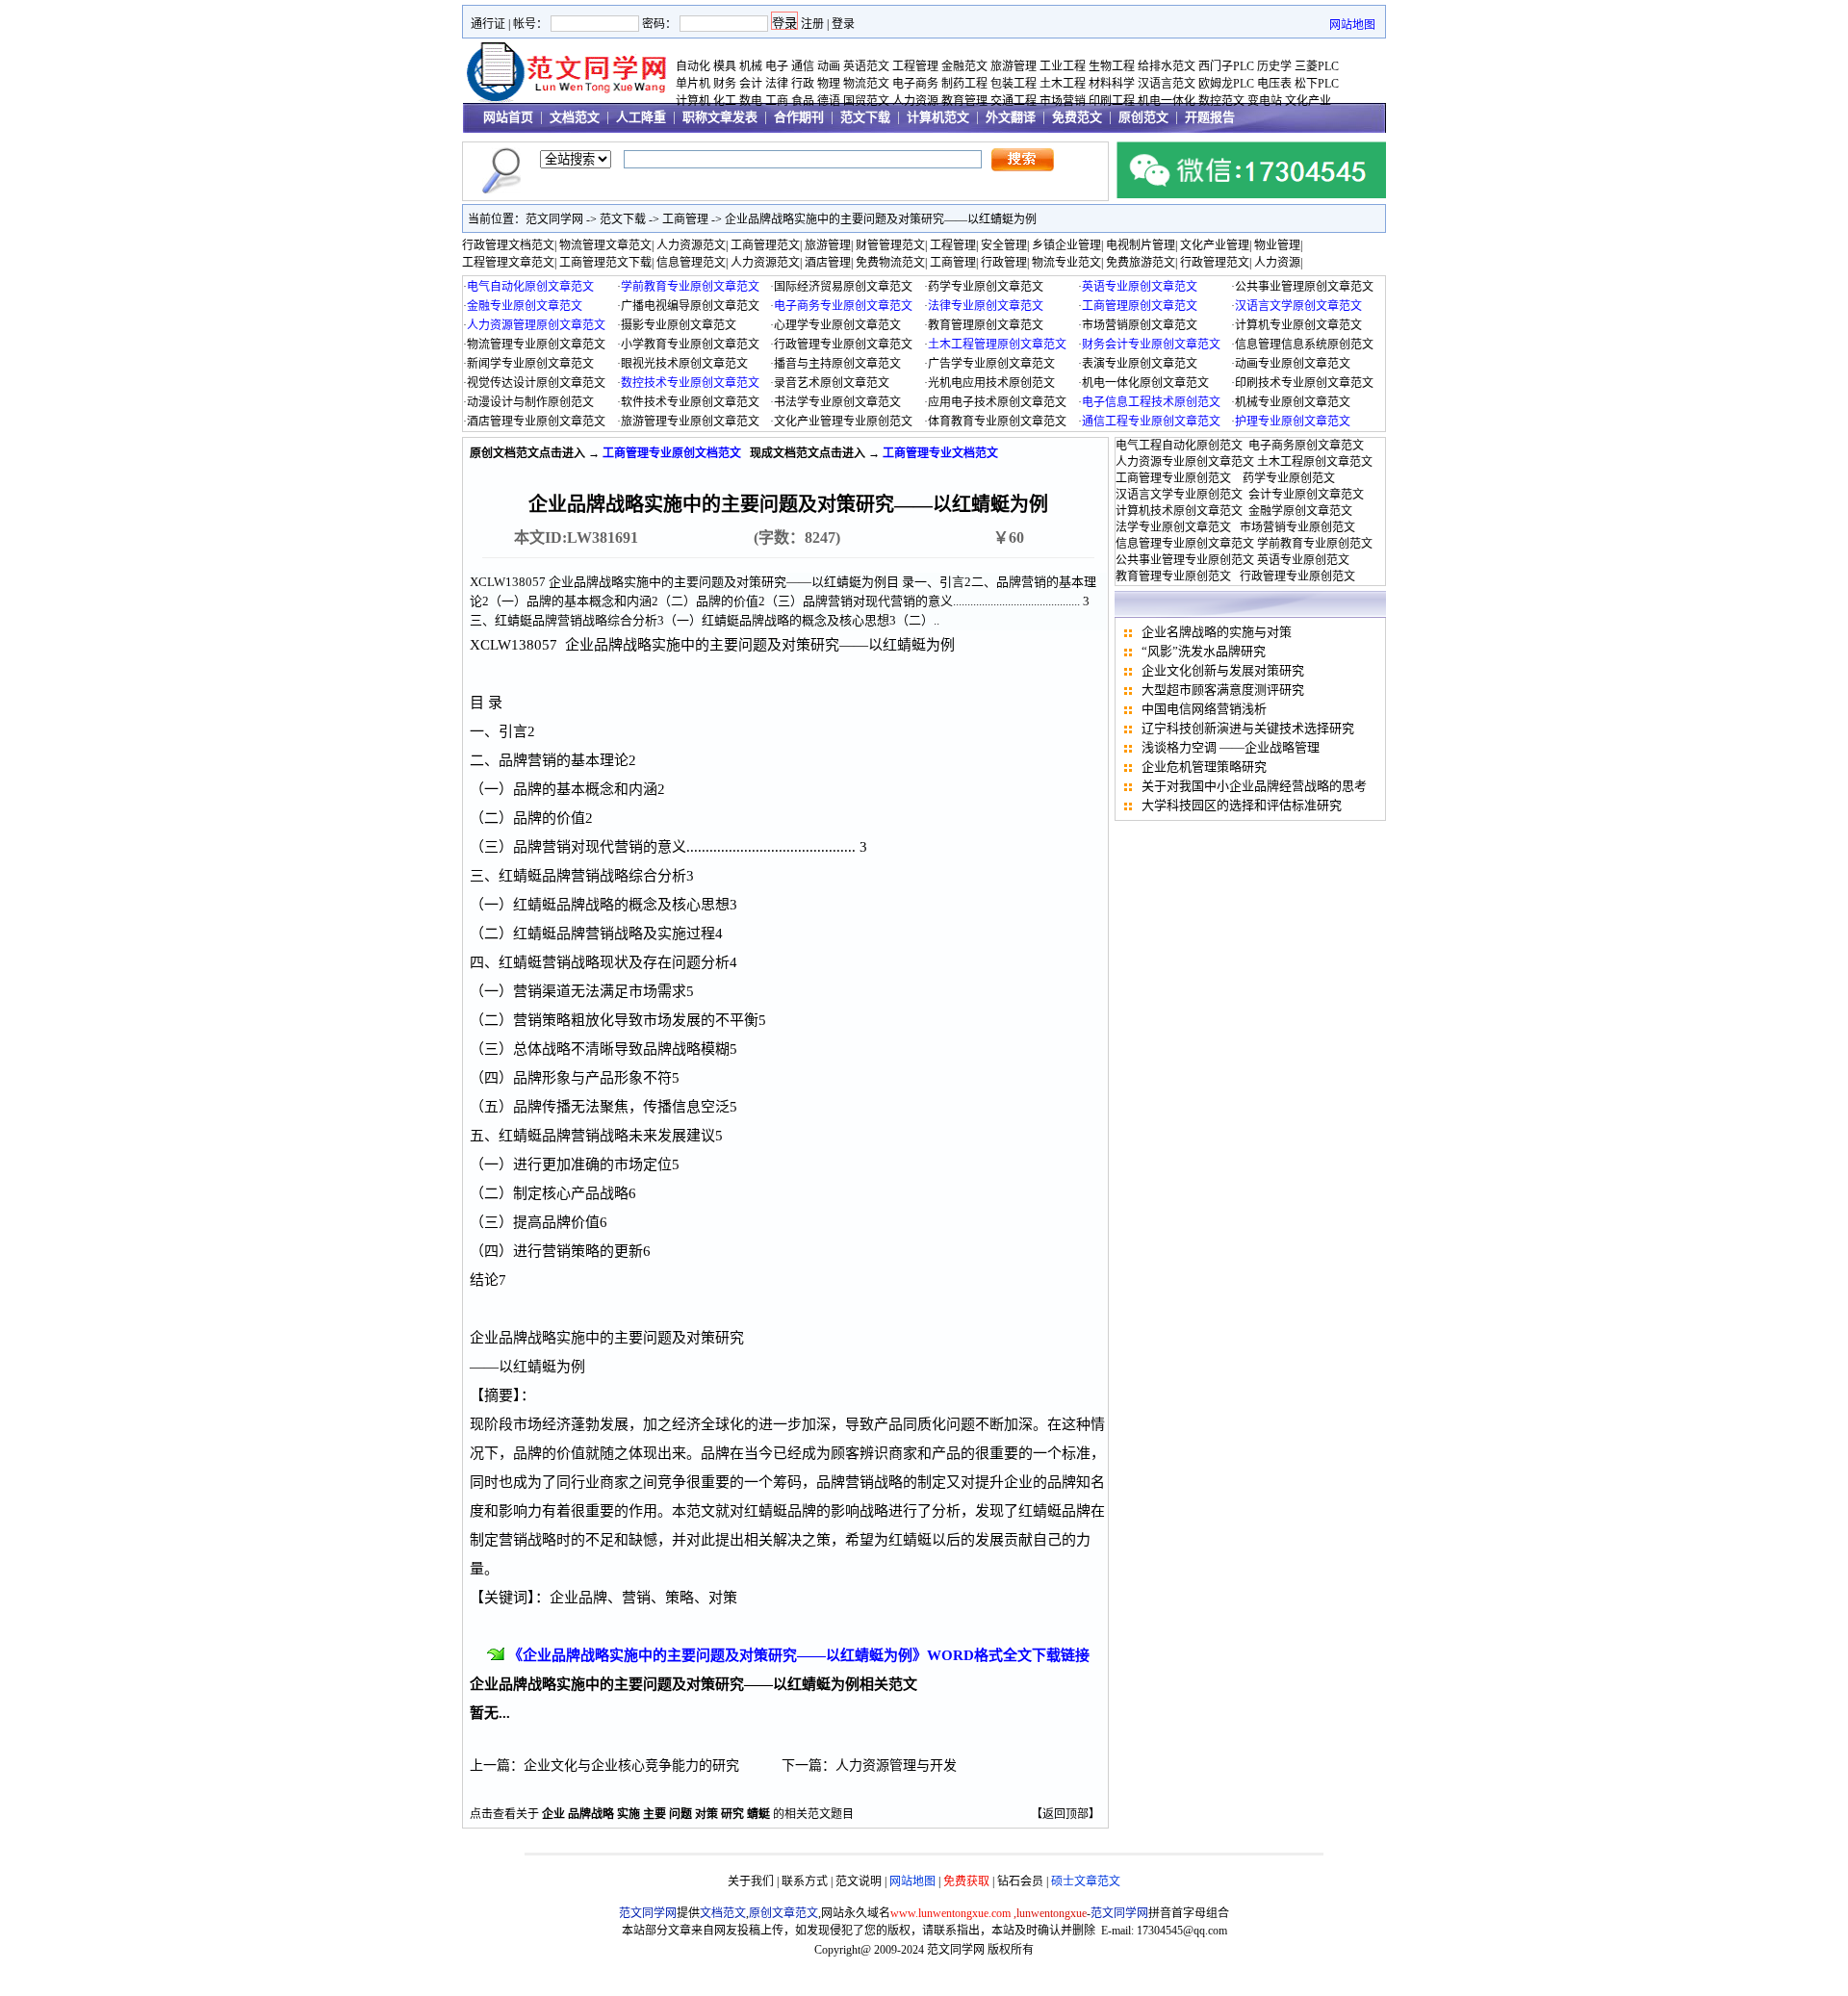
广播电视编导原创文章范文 (690, 306)
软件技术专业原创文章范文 (690, 402)
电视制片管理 (1141, 245)
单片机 (693, 84)
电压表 (1274, 84)
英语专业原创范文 (1303, 560)
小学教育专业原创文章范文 (690, 345)
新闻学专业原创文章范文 (530, 364)
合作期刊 (799, 117)
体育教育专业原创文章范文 (997, 422)
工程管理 (915, 66)
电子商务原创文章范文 (1306, 446)
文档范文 (575, 117)
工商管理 (685, 219)
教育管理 (964, 101)
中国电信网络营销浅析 (1204, 709)
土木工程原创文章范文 (1315, 462)
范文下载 (865, 117)
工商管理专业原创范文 (1173, 478)
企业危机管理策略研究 (1204, 767)
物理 (829, 84)
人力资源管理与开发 (896, 1766)
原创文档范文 (504, 453)
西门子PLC (1226, 66)
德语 (829, 101)
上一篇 (490, 1766)
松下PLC (1317, 84)
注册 (812, 24)
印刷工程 (1112, 101)
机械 (751, 66)
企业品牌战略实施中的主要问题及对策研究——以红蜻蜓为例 (881, 219)
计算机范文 (938, 117)
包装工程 (1014, 84)
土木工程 (1063, 84)
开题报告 (1210, 117)
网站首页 (508, 117)
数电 (751, 101)
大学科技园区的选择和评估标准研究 (1242, 805)
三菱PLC (1317, 66)
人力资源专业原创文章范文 (1185, 462)
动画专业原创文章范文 (1293, 364)
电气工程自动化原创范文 (1179, 446)
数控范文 (1221, 101)
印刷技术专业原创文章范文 (1304, 383)
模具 (725, 66)
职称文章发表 (720, 117)
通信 (803, 66)
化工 (725, 101)
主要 (654, 1814)
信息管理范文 (691, 263)
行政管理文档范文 (508, 245)
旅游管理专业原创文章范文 (690, 422)
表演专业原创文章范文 (1140, 364)
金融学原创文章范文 (1300, 511)
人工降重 (641, 117)
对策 (706, 1814)
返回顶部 (1065, 1814)
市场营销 (1063, 101)
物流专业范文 (1066, 263)
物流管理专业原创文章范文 (536, 345)
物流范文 (866, 84)
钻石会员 (1020, 1881)
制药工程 (964, 84)
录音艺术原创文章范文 (832, 383)
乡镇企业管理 (1066, 245)
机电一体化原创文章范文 (1145, 383)
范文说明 (859, 1881)
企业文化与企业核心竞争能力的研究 (631, 1766)
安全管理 (1004, 245)
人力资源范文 (691, 245)
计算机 (693, 101)
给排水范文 (1167, 66)
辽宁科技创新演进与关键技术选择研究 (1248, 728)
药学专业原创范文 (1289, 478)
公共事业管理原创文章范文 (1304, 287)
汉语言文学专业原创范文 (1179, 495)
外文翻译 (1011, 117)
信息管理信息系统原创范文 (1304, 345)
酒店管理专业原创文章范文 (536, 422)
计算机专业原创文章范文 (1298, 325)
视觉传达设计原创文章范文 (536, 383)
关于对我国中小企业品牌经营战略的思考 (1254, 786)
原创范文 (1143, 117)
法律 (777, 84)
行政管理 (1004, 263)
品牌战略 (591, 1814)
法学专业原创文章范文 (1173, 527)
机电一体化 (1167, 101)
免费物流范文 (890, 263)
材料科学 (1112, 84)
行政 (803, 84)
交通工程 (1014, 101)
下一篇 (802, 1766)
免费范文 (1077, 117)
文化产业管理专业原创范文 (843, 422)
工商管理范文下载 (605, 263)
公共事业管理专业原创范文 (1185, 560)
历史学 (1274, 66)
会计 (751, 84)
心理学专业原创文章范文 (837, 325)
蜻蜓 (758, 1814)
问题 (680, 1814)
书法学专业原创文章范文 (837, 402)
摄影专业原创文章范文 (679, 325)
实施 (629, 1814)
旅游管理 (1014, 66)
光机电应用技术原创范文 (991, 383)
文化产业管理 (1215, 245)
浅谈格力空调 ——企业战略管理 (1231, 747)
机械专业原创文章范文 (1293, 402)
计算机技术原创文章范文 (1179, 511)
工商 (777, 101)
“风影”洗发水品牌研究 (1204, 651)
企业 (553, 1814)
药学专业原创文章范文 (986, 287)
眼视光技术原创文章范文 (684, 364)
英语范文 (866, 66)
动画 (829, 66)
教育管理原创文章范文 (986, 325)
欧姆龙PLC (1226, 84)
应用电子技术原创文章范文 (997, 402)
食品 (803, 101)
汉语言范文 (1167, 84)
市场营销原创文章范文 (1140, 325)
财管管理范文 (890, 245)
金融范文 (964, 66)
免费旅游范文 (1141, 263)
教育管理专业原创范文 (1173, 576)
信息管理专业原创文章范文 (1185, 544)
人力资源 (915, 101)
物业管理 (1277, 245)
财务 (725, 84)
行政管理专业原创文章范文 (843, 345)
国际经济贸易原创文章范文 (843, 287)
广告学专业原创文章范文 (991, 364)
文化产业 (1308, 101)
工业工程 (1063, 66)
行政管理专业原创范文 (1297, 576)
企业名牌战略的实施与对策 (1217, 632)
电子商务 (915, 84)
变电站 (1265, 101)
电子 (777, 66)
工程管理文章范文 (508, 263)
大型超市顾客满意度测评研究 (1223, 690)
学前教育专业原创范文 (1315, 544)
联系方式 (805, 1881)
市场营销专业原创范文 (1297, 527)
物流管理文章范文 (605, 245)
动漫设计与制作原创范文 (530, 402)
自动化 (693, 66)
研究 (732, 1814)
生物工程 (1112, 66)
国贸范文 (866, 101)
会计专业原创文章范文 (1306, 495)
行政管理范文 (1215, 263)
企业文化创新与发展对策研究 (1223, 670)
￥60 (1009, 537)
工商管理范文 (765, 245)
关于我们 (751, 1881)
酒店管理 (828, 263)
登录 (843, 24)
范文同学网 (554, 219)
